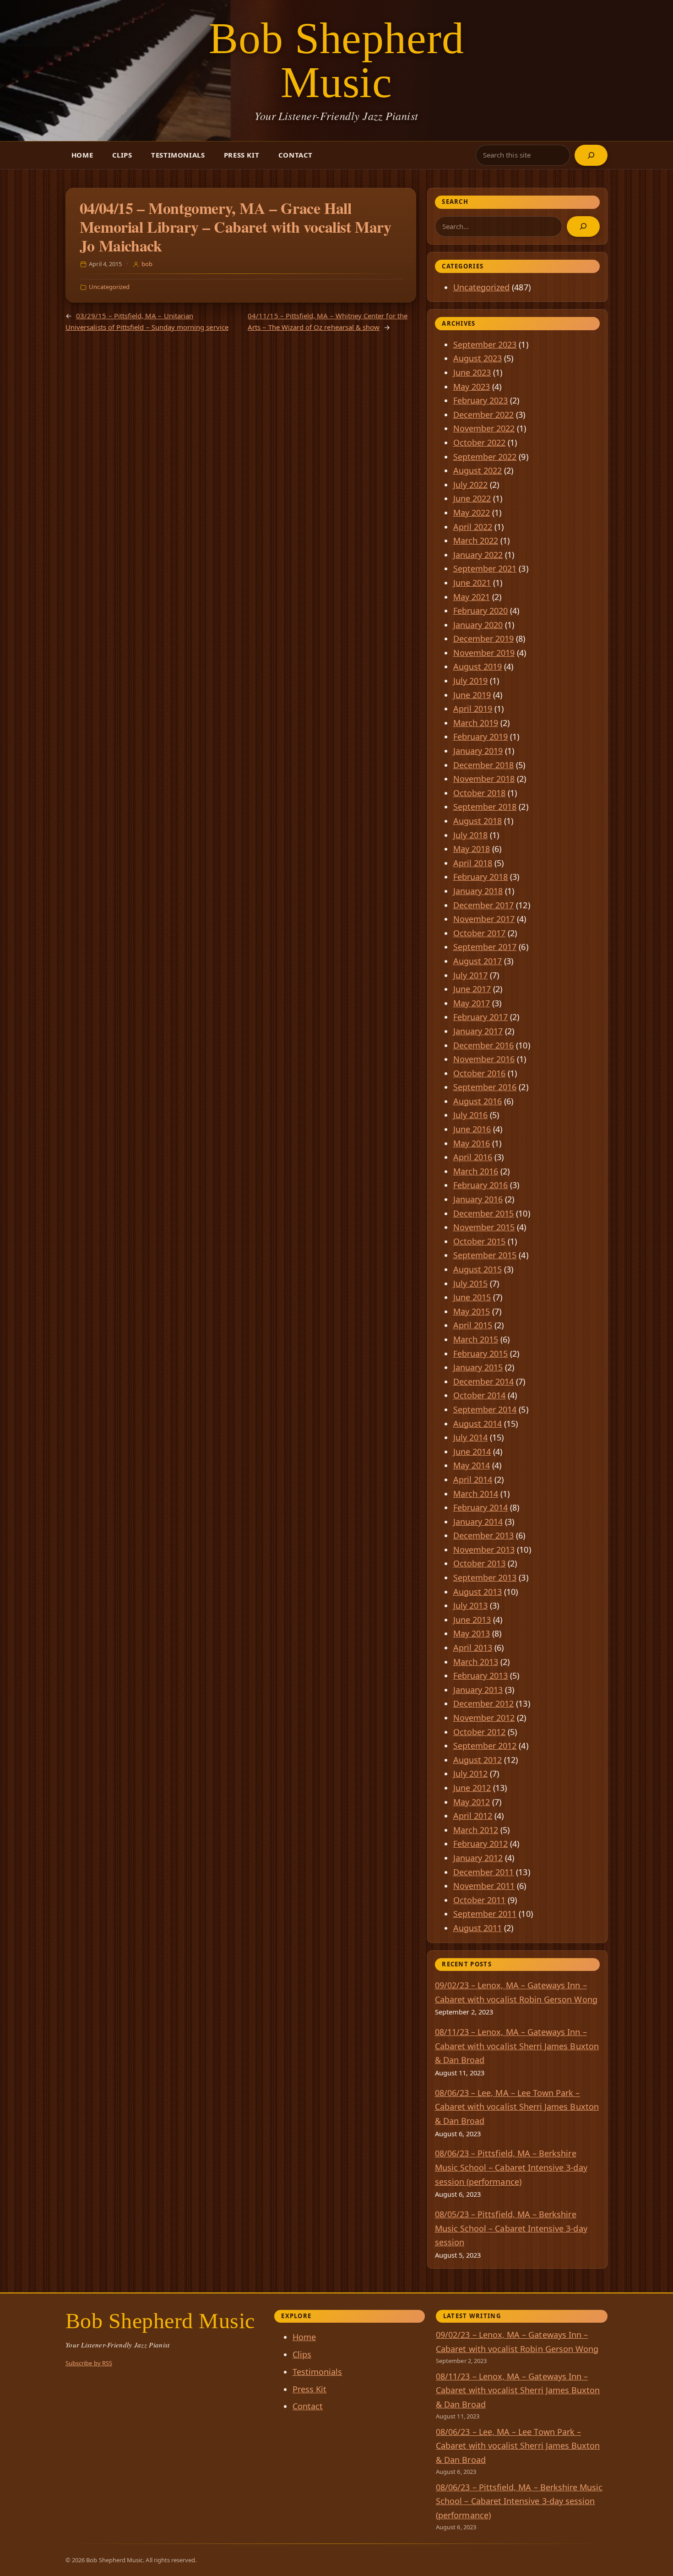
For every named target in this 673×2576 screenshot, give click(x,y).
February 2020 (481, 611)
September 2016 (485, 1087)
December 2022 (484, 415)
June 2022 (472, 498)
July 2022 (471, 485)
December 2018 (484, 765)
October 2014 (480, 1395)
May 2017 (472, 1003)
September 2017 (485, 947)
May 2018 (472, 849)
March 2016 (476, 1171)
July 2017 (471, 975)
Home (82, 155)
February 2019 (481, 737)
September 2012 (485, 1746)
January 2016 (478, 1199)
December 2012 (484, 1703)
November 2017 (484, 919)
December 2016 (484, 1045)
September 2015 (485, 1255)
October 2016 (480, 1073)
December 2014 (484, 1381)
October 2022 (480, 442)
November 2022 (484, 428)
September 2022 (485, 457)
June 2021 (472, 583)
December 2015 (484, 1213)
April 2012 (473, 1816)
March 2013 (476, 1662)
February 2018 (481, 877)
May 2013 (472, 1633)
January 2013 (478, 1690)
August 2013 (478, 1592)
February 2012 (481, 1844)
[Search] (591, 155)
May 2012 (472, 1802)
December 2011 (484, 1872)
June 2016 (472, 1129)
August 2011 (478, 1928)
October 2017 (480, 933)
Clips (122, 155)
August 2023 (478, 358)
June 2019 (472, 695)
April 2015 (473, 1325)
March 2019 (476, 723)
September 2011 (485, 1914)
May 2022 (472, 513)
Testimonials (178, 155)
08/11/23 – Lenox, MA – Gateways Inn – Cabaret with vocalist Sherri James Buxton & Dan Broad (517, 2046)
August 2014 (478, 1424)
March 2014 (476, 1494)
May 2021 (472, 597)
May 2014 (472, 1465)
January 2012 (478, 1858)
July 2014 (471, 1437)
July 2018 (471, 835)
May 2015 (472, 1311)
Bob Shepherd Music (337, 60)
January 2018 (478, 891)
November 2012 (484, 1718)
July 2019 (471, 681)
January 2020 (478, 625)
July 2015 (471, 1283)
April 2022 (473, 527)
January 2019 (478, 751)
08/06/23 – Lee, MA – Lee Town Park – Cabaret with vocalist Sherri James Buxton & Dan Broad (517, 2107)
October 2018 (480, 793)
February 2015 (481, 1353)
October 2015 (480, 1241)
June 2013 (472, 1620)
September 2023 (485, 344)
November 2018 (484, 779)
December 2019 (484, 639)
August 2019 (478, 666)
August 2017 (478, 961)
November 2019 (484, 653)
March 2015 (476, 1339)
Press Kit (242, 155)
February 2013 (481, 1675)
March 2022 (476, 540)
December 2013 (484, 1535)
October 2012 (480, 1732)
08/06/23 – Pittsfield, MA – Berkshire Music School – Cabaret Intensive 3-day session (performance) (511, 2167)
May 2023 (472, 387)
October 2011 (480, 1900)
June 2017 (472, 989)
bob (147, 264)
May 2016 (472, 1143)
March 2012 (476, 1830)
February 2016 (481, 1185)
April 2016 (473, 1157)
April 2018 (473, 863)
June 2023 (472, 372)
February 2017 (481, 1017)
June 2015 (472, 1297)
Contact (296, 155)
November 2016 (484, 1059)
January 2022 (478, 555)
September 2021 (485, 568)
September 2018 (485, 807)
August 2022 (478, 470)
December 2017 (484, 905)
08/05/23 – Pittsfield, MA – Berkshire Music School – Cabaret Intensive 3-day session (511, 2228)
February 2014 (481, 1507)
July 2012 (471, 1774)
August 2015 (478, 1269)
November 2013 (484, 1550)
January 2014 (478, 1522)
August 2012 (478, 1760)
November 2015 (484, 1227)
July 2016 (471, 1115)
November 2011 (484, 1886)
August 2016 (478, 1101)
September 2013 (485, 1577)
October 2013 (480, 1563)
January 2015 (478, 1367)
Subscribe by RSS (89, 2363)
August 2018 (478, 821)
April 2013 (473, 1648)
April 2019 (473, 709)
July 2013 (471, 1605)
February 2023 (481, 400)
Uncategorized (109, 287)
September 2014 (485, 1409)
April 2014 (473, 1479)
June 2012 (472, 1788)
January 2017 (478, 1031)
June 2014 (472, 1452)
